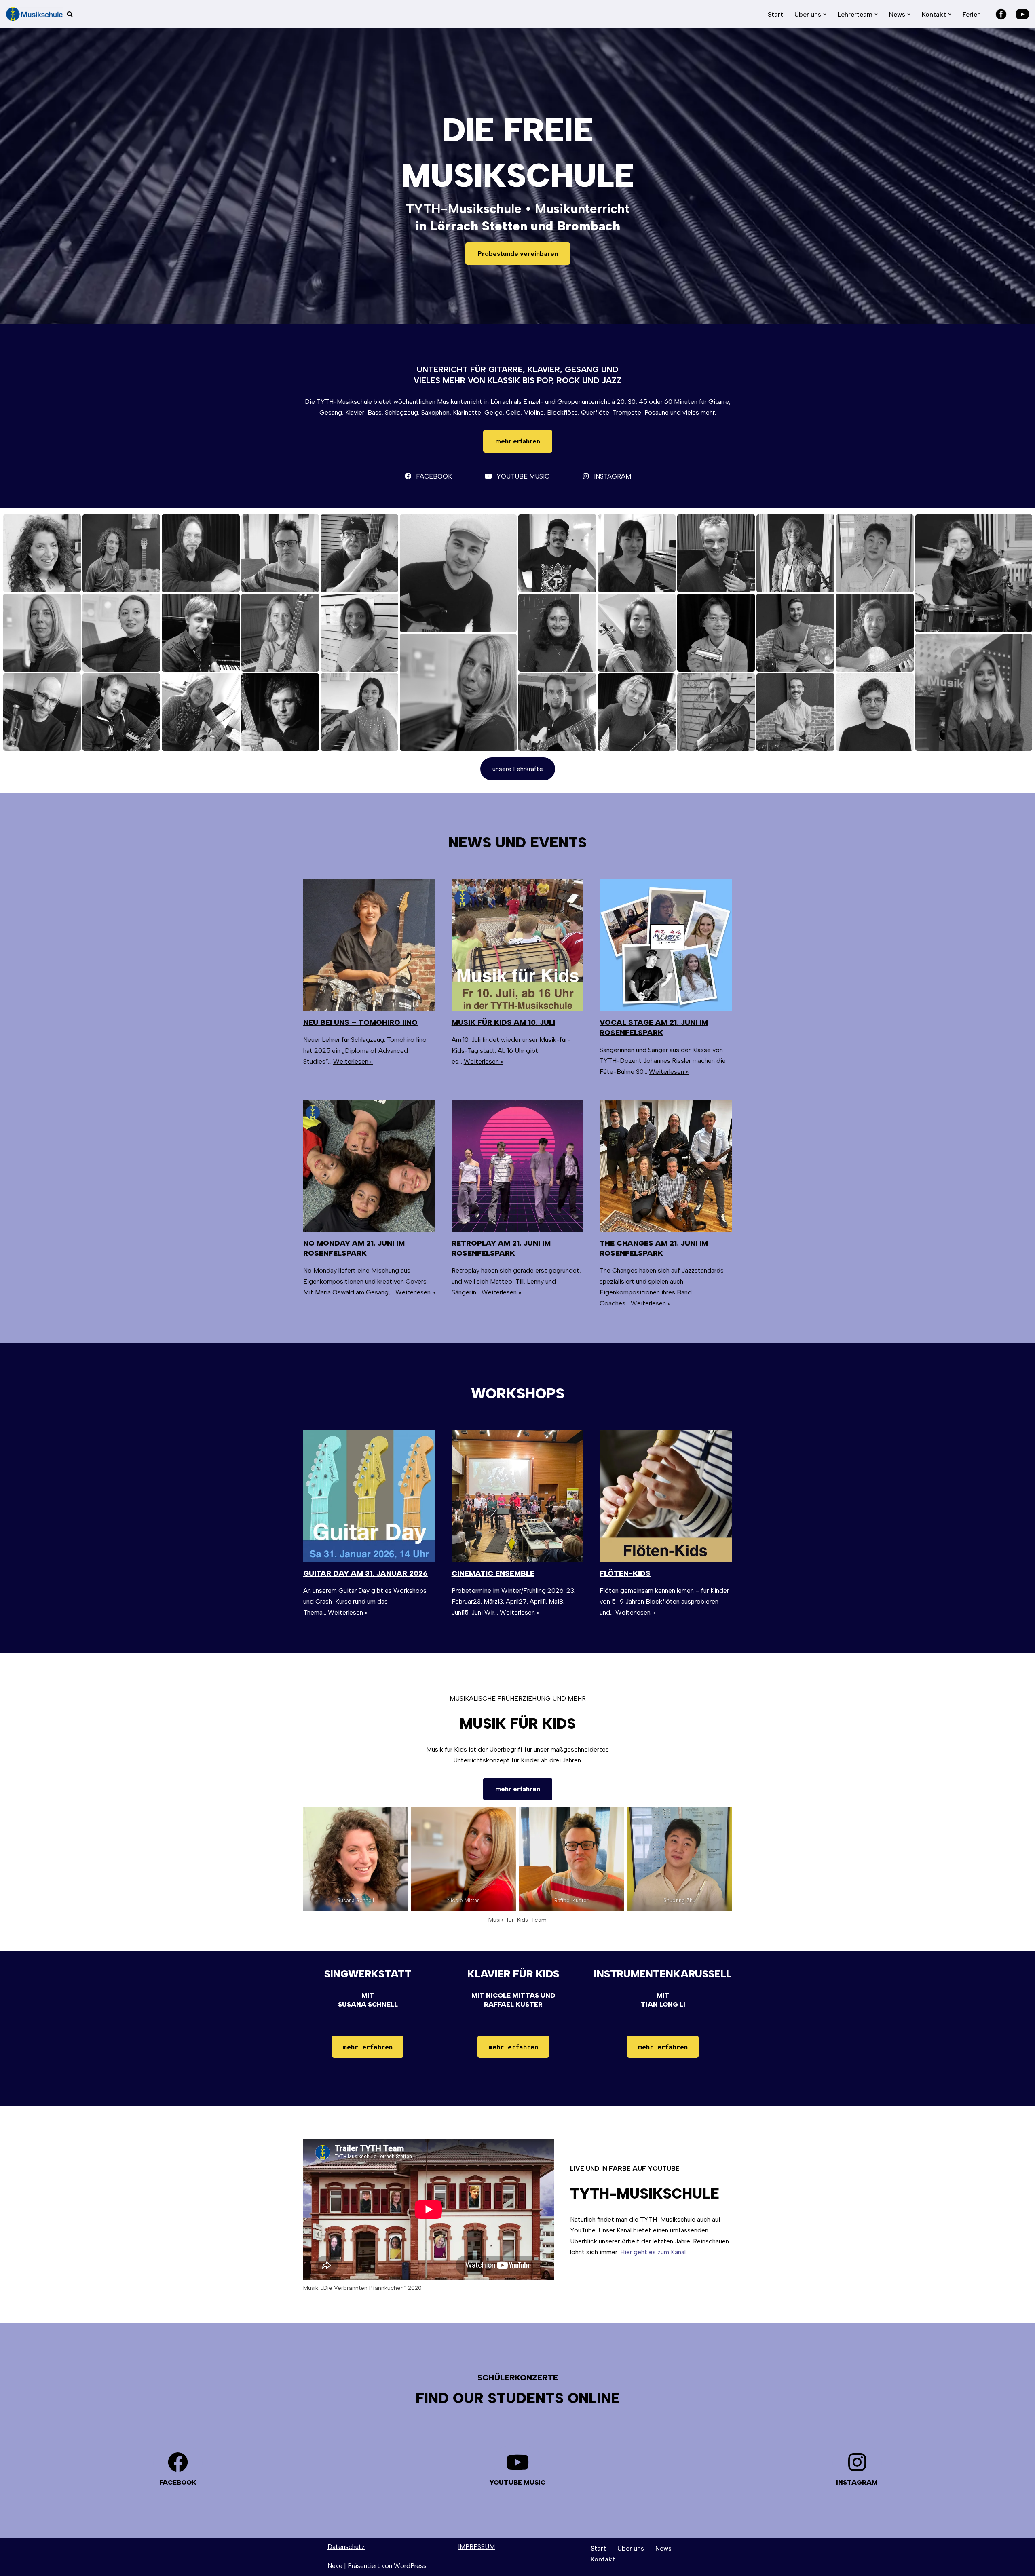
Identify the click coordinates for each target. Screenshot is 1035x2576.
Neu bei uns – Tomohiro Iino (360, 1022)
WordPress (410, 2566)
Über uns (631, 2548)
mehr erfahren (518, 441)
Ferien (972, 14)
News (663, 2548)
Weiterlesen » (353, 1061)
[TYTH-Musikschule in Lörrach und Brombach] (34, 14)
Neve (335, 2566)
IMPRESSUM (476, 2547)
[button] (825, 14)
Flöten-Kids (625, 1573)
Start (775, 14)
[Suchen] (70, 14)
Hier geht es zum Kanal (653, 2252)
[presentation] (369, 945)
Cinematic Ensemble (493, 1573)
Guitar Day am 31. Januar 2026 (365, 1573)
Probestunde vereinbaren (518, 254)
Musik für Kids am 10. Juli (503, 1022)
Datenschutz (346, 2547)
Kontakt (603, 2559)
